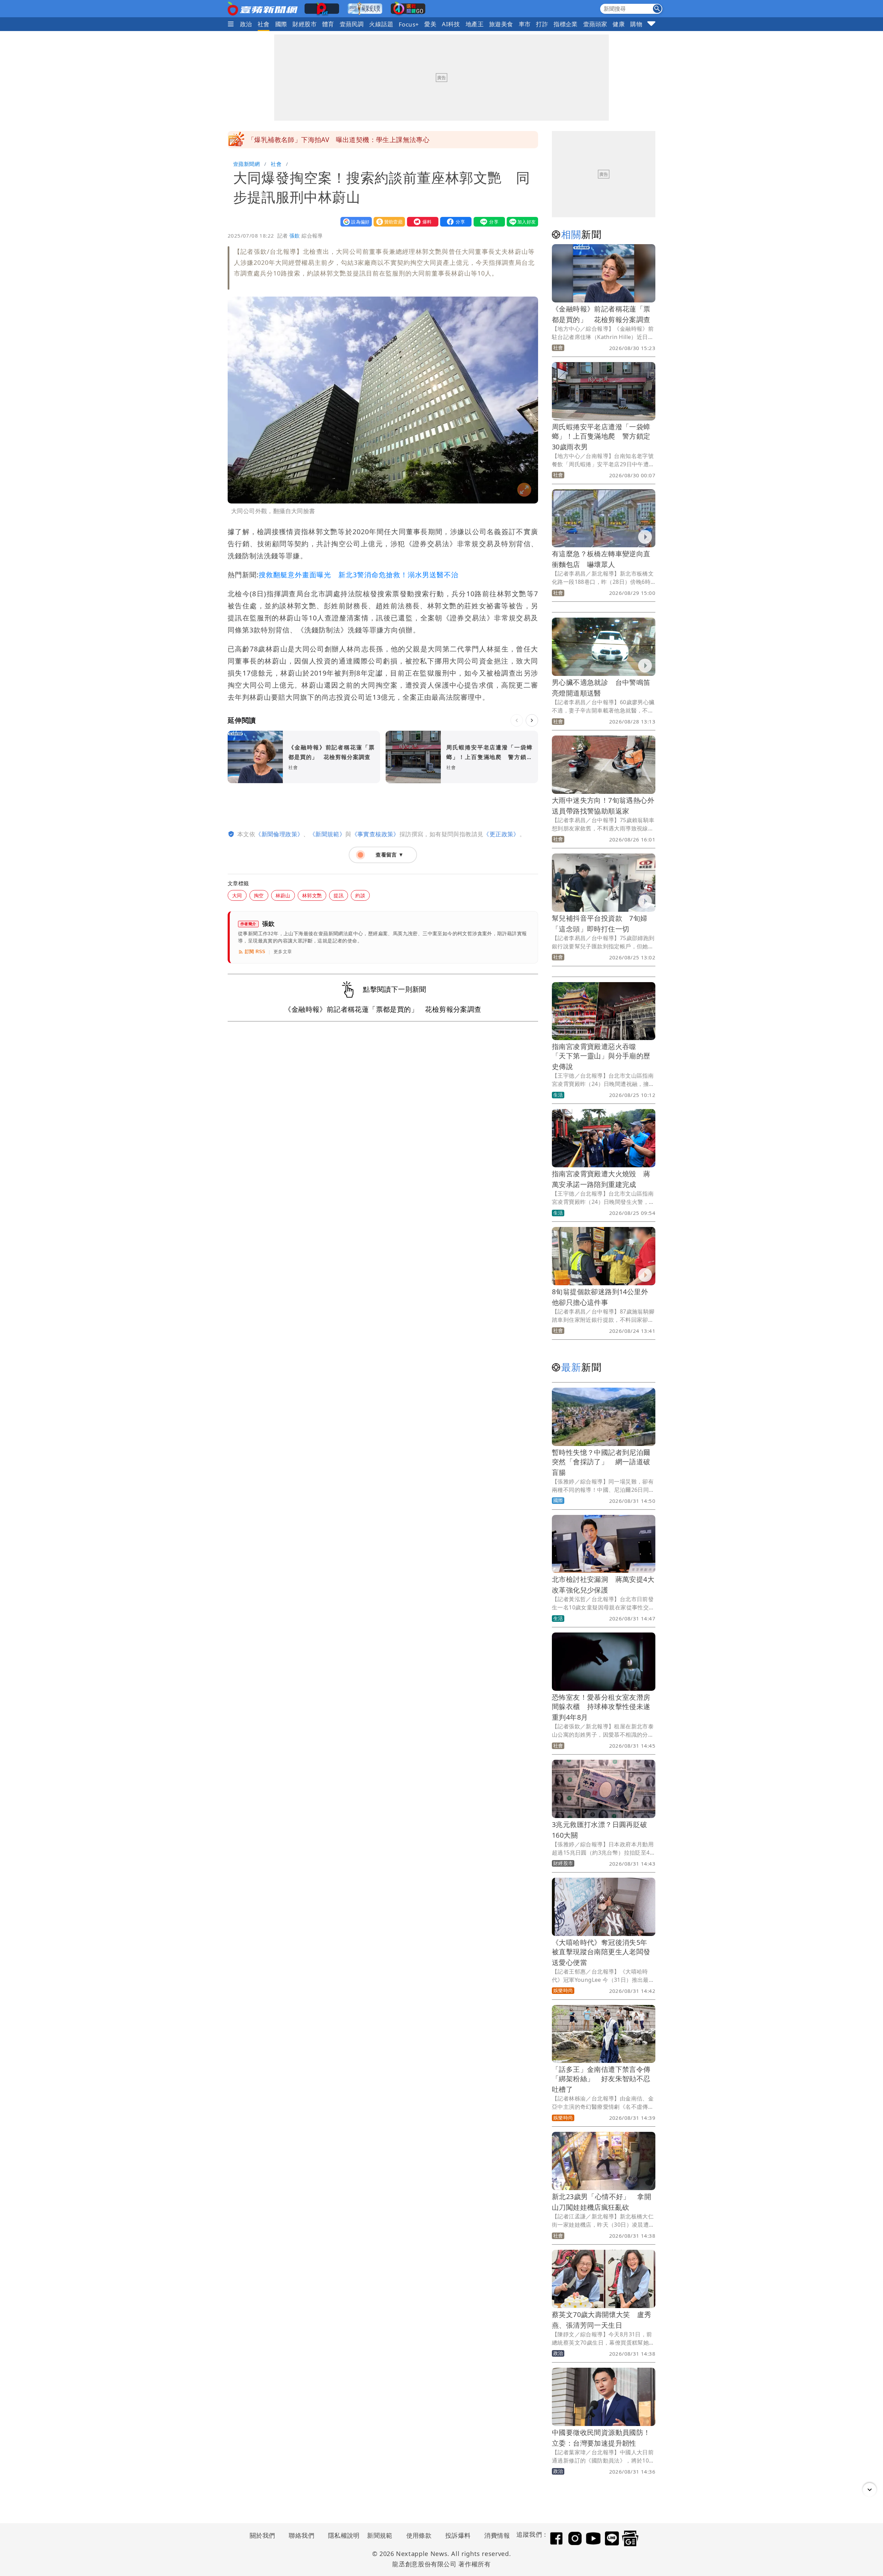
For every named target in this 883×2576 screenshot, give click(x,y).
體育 (328, 24)
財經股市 (305, 24)
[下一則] (532, 720)
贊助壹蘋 (388, 222)
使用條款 (419, 2535)
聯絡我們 (301, 2535)
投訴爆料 (458, 2535)
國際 (281, 24)
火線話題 (381, 24)
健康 (619, 24)
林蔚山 (283, 895)
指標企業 (566, 24)
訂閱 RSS (255, 952)
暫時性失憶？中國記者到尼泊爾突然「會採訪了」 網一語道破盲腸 (601, 1462)
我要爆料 (421, 222)
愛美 (430, 24)
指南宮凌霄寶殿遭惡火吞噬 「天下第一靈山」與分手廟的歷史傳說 (601, 1056)
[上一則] (517, 720)
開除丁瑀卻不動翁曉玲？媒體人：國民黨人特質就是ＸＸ (331, 140)
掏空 (259, 895)
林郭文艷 (312, 895)
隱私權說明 (341, 2535)
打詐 (542, 24)
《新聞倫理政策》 (279, 834)
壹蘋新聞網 (246, 164)
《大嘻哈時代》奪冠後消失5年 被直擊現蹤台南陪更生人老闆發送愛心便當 (603, 1952)
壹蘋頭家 (595, 24)
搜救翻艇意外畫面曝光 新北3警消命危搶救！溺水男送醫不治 (359, 575)
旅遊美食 (501, 24)
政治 (246, 24)
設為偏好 (355, 222)
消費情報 (497, 2535)
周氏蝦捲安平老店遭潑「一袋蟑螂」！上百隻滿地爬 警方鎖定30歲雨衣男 (601, 437)
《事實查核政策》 (375, 834)
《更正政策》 (501, 834)
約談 (360, 895)
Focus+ (409, 24)
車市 (525, 24)
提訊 (339, 895)
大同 (237, 895)
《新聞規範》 (327, 834)
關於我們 (262, 2535)
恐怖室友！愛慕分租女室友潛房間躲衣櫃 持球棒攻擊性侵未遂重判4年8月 (601, 1707)
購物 (636, 24)
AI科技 (451, 24)
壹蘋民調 (352, 24)
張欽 (295, 236)
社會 (264, 24)
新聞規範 (380, 2535)
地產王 (475, 24)
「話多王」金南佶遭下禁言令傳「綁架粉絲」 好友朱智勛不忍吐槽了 (601, 2079)
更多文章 (283, 952)
